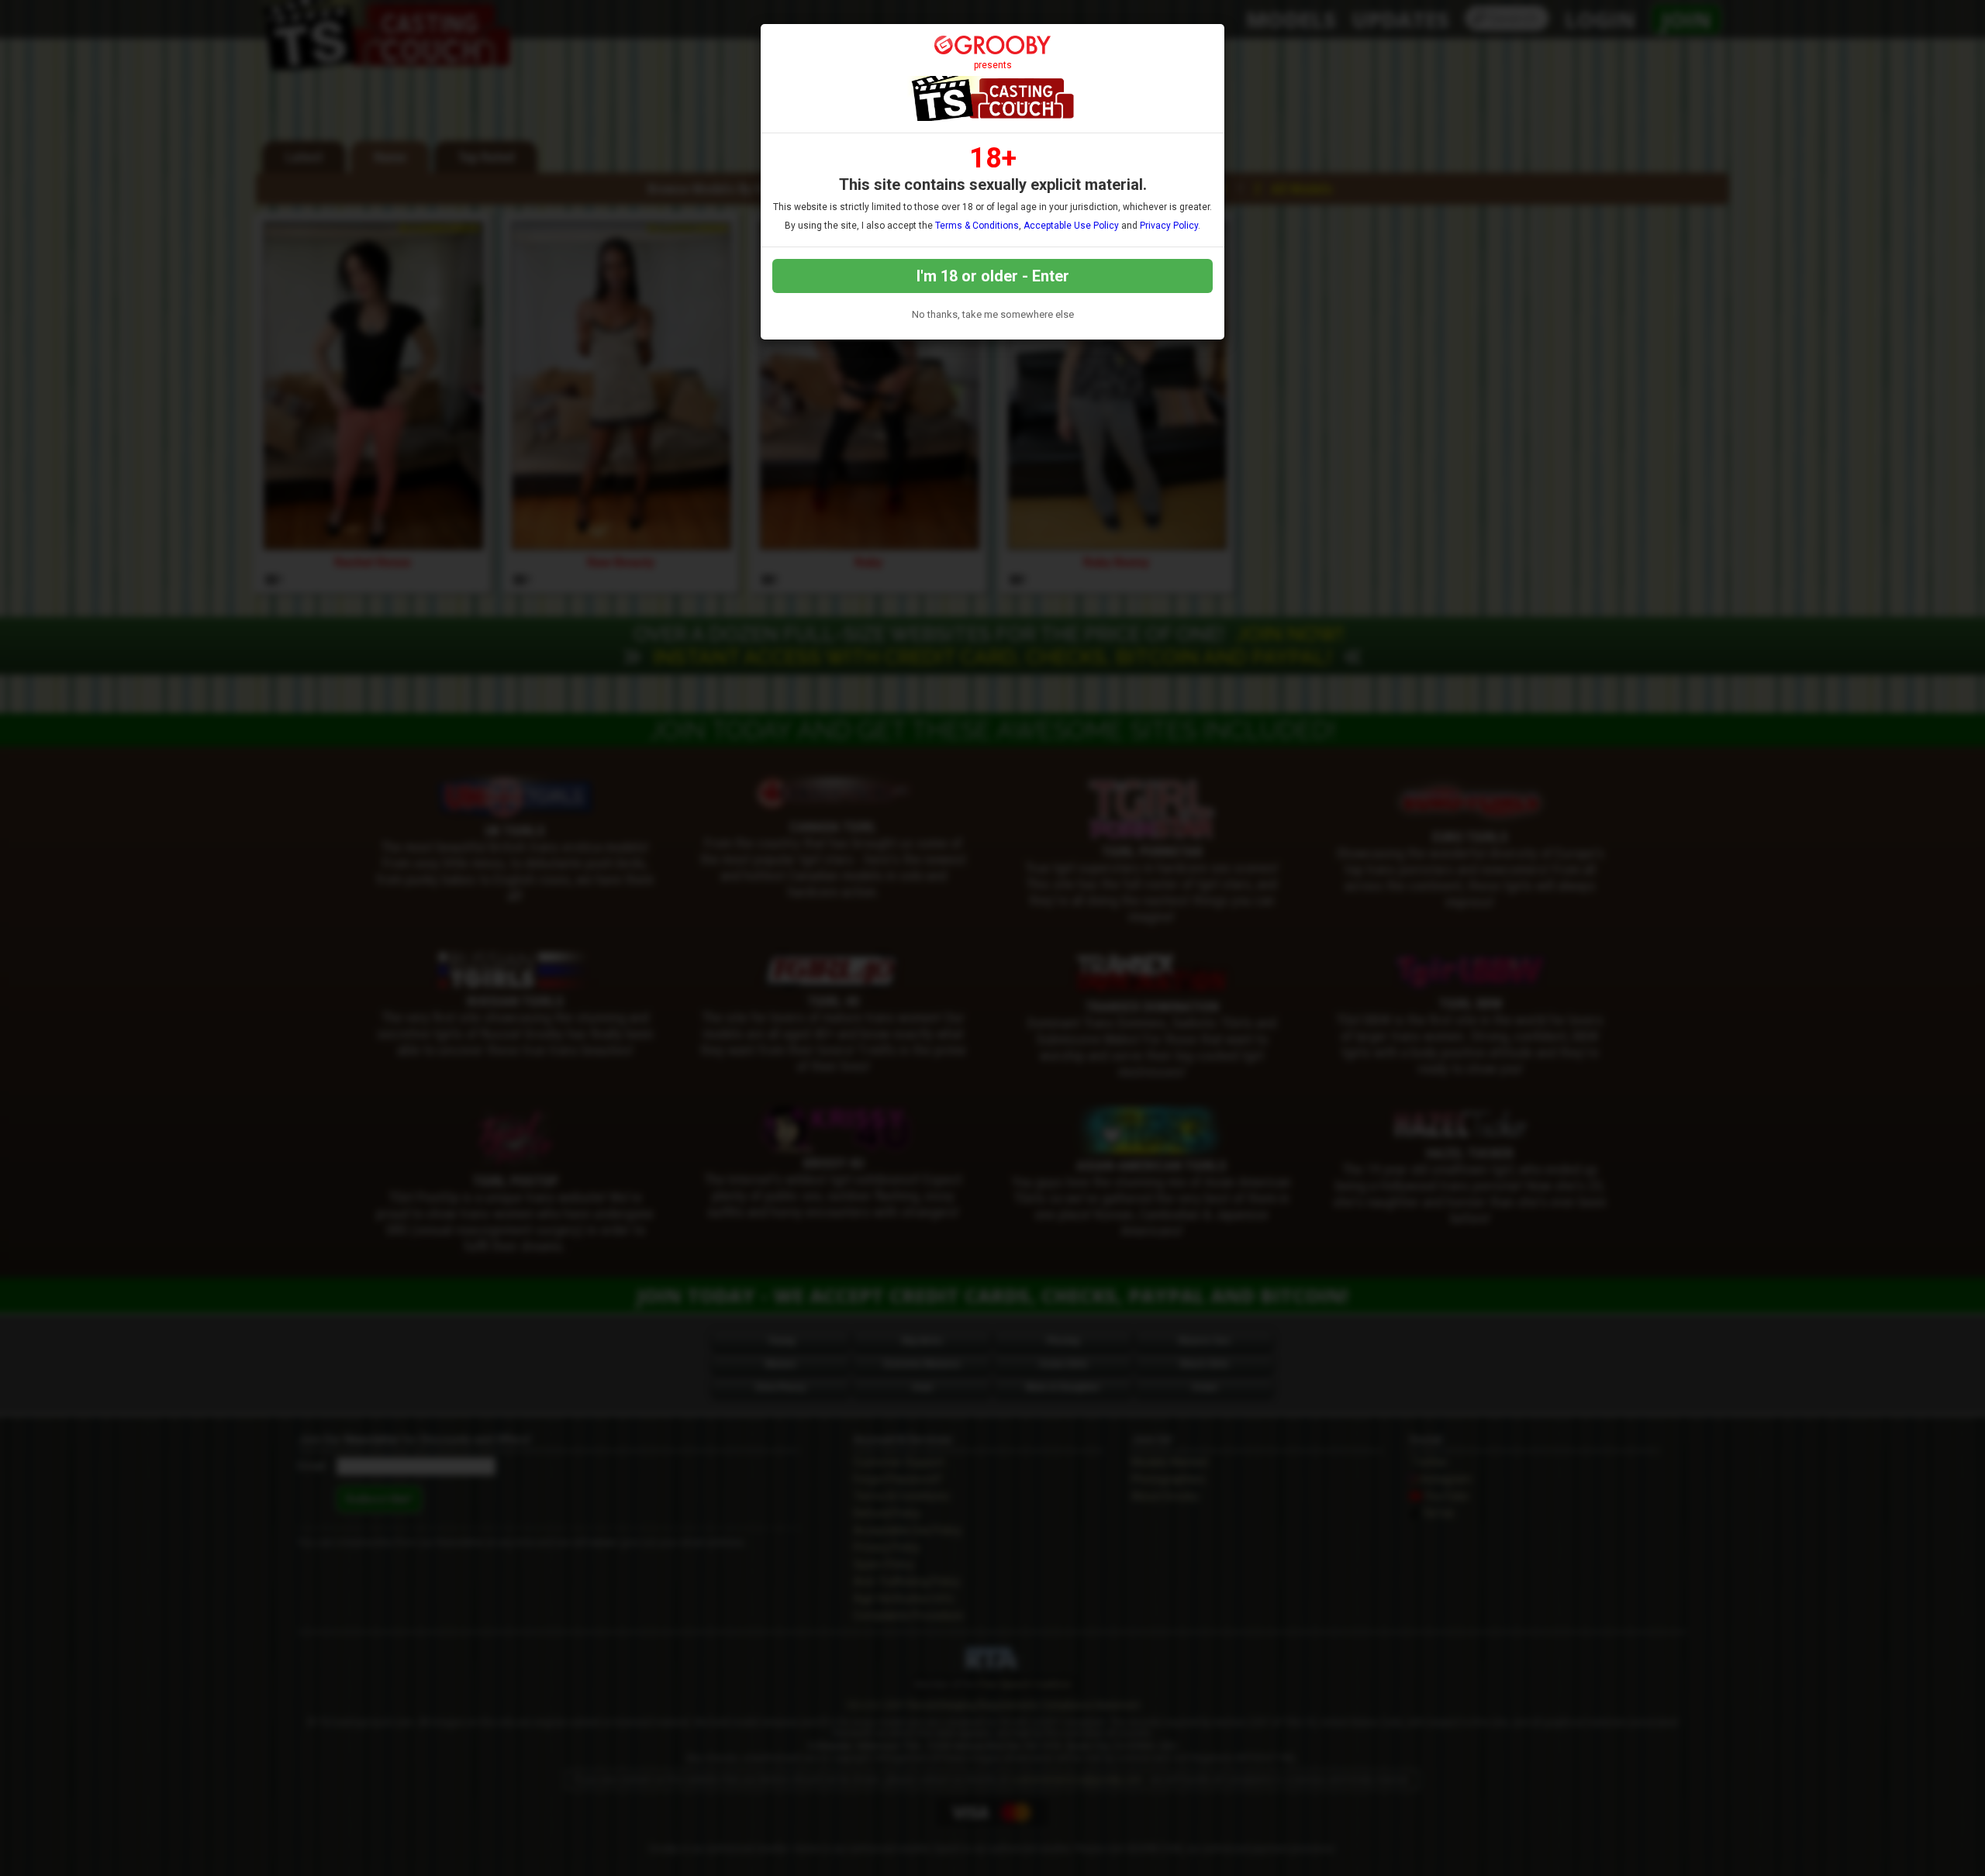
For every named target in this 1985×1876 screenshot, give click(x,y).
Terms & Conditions (977, 226)
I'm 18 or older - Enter (993, 276)
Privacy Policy (1169, 226)
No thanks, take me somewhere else (993, 314)
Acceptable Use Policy (1071, 226)
